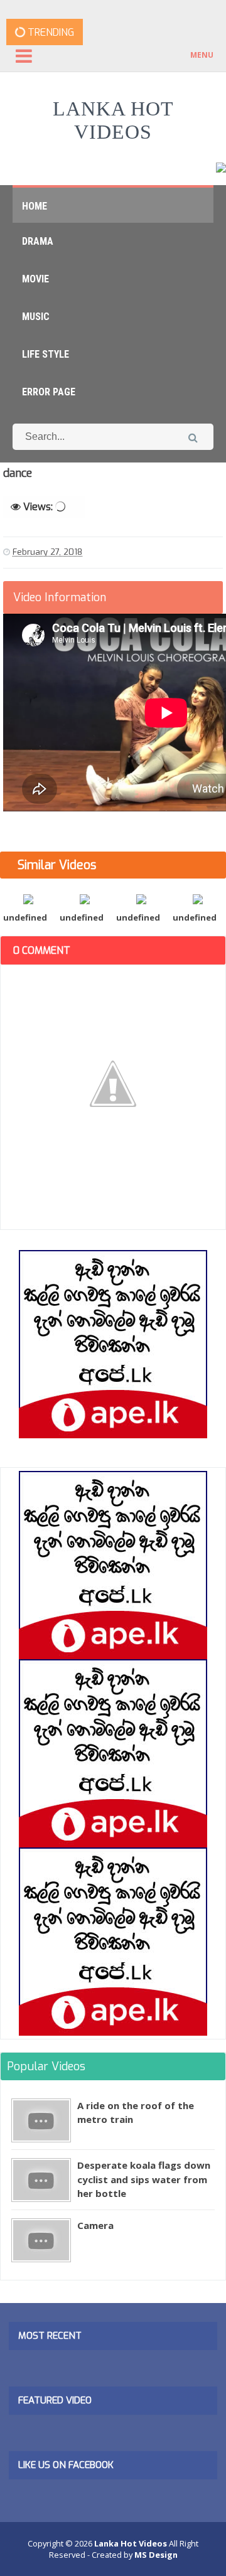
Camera (95, 2225)
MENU (202, 55)
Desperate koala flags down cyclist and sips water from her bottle (144, 2179)
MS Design (156, 2555)
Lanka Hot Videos (113, 120)
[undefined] (28, 898)
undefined (25, 917)
